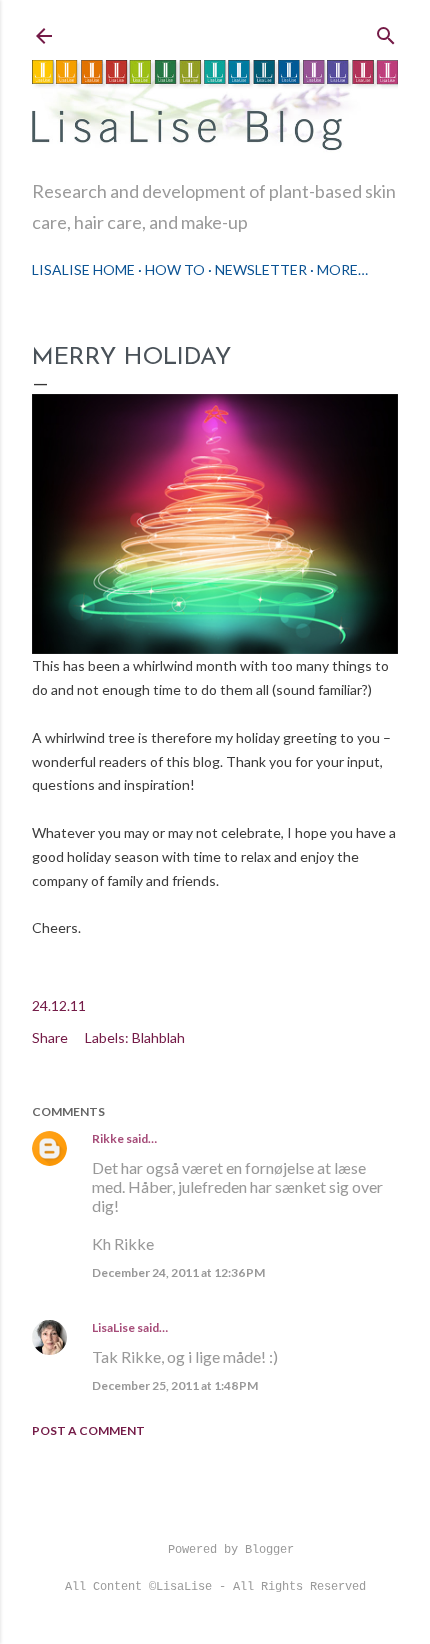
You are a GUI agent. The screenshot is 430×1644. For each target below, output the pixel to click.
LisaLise (113, 1327)
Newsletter (261, 269)
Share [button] (50, 1037)
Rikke (108, 1138)
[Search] (386, 31)
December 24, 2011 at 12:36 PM (178, 1272)
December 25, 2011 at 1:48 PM (175, 1385)
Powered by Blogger (231, 1550)
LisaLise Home (83, 269)
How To (175, 269)
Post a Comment (88, 1430)
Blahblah (158, 1037)
